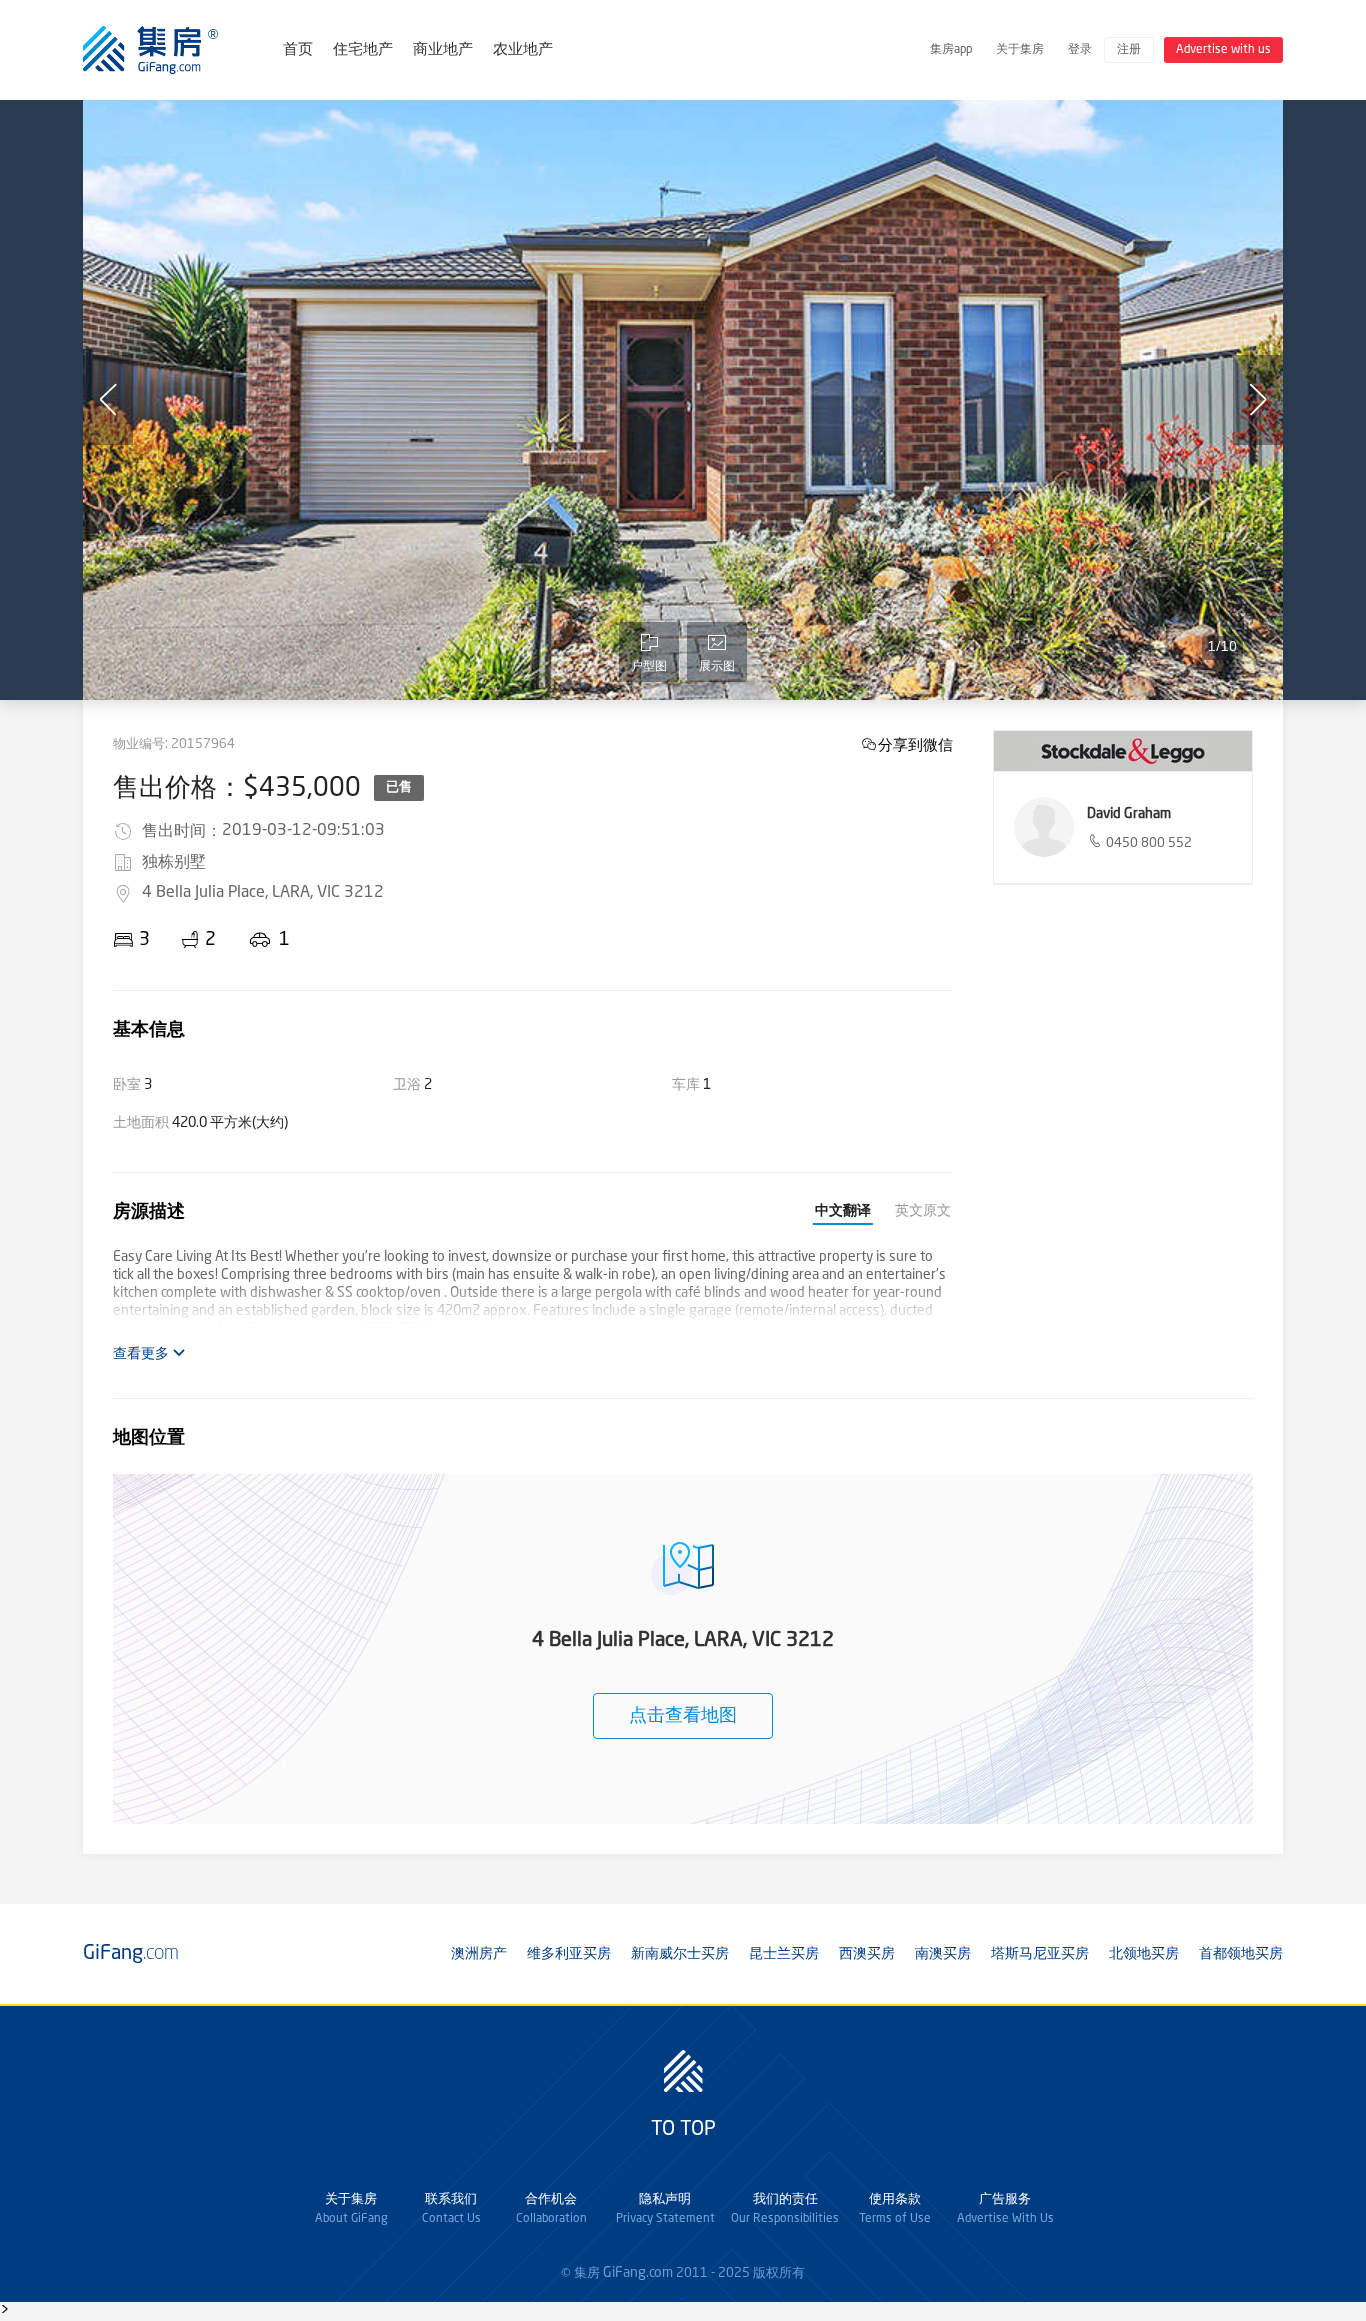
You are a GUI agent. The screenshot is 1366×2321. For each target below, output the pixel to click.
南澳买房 (943, 1954)
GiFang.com (638, 2273)
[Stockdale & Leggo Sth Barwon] (1123, 751)
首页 (298, 50)
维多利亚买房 (569, 1954)
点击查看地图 (683, 1716)
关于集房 (1020, 50)
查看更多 (142, 1354)
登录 (1080, 50)
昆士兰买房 (784, 1954)
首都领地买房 (1241, 1954)
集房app (951, 50)
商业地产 (443, 50)
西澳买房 (867, 1954)
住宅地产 (363, 50)
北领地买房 (1144, 1954)
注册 (1129, 50)
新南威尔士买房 (680, 1954)
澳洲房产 (479, 1954)
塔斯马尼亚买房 (1040, 1954)
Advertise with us (1223, 50)
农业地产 (523, 50)
